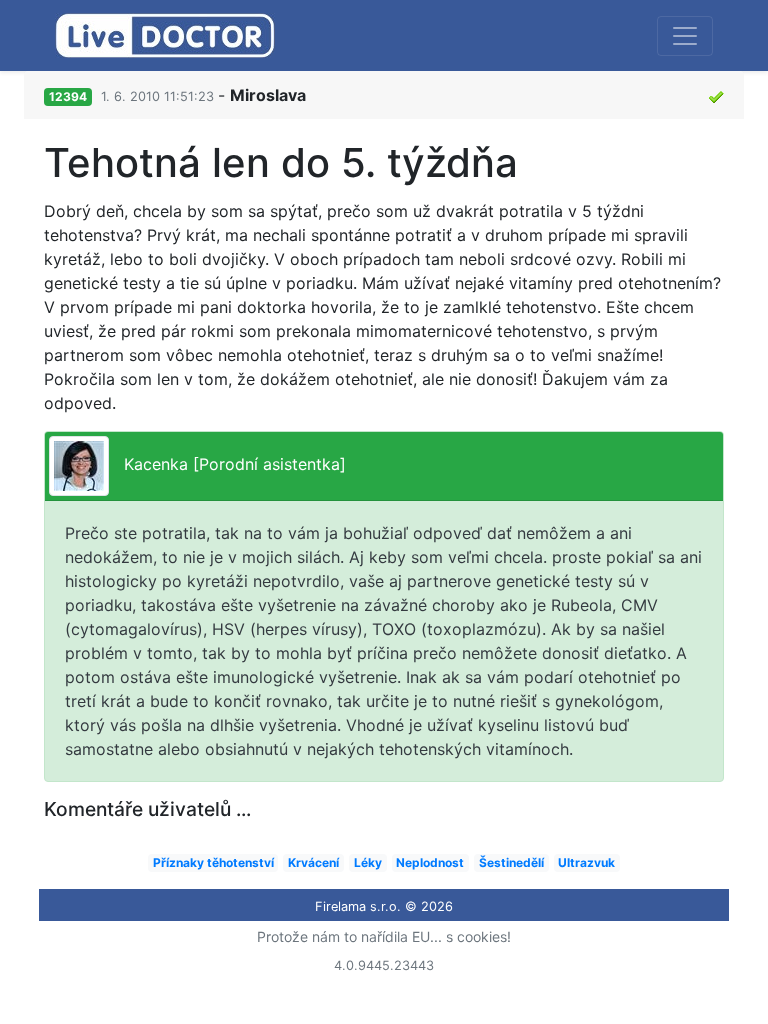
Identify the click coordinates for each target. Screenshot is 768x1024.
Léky (368, 862)
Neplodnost (430, 862)
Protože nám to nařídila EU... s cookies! (384, 936)
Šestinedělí (511, 862)
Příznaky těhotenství (213, 862)
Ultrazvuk (586, 862)
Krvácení (313, 862)
